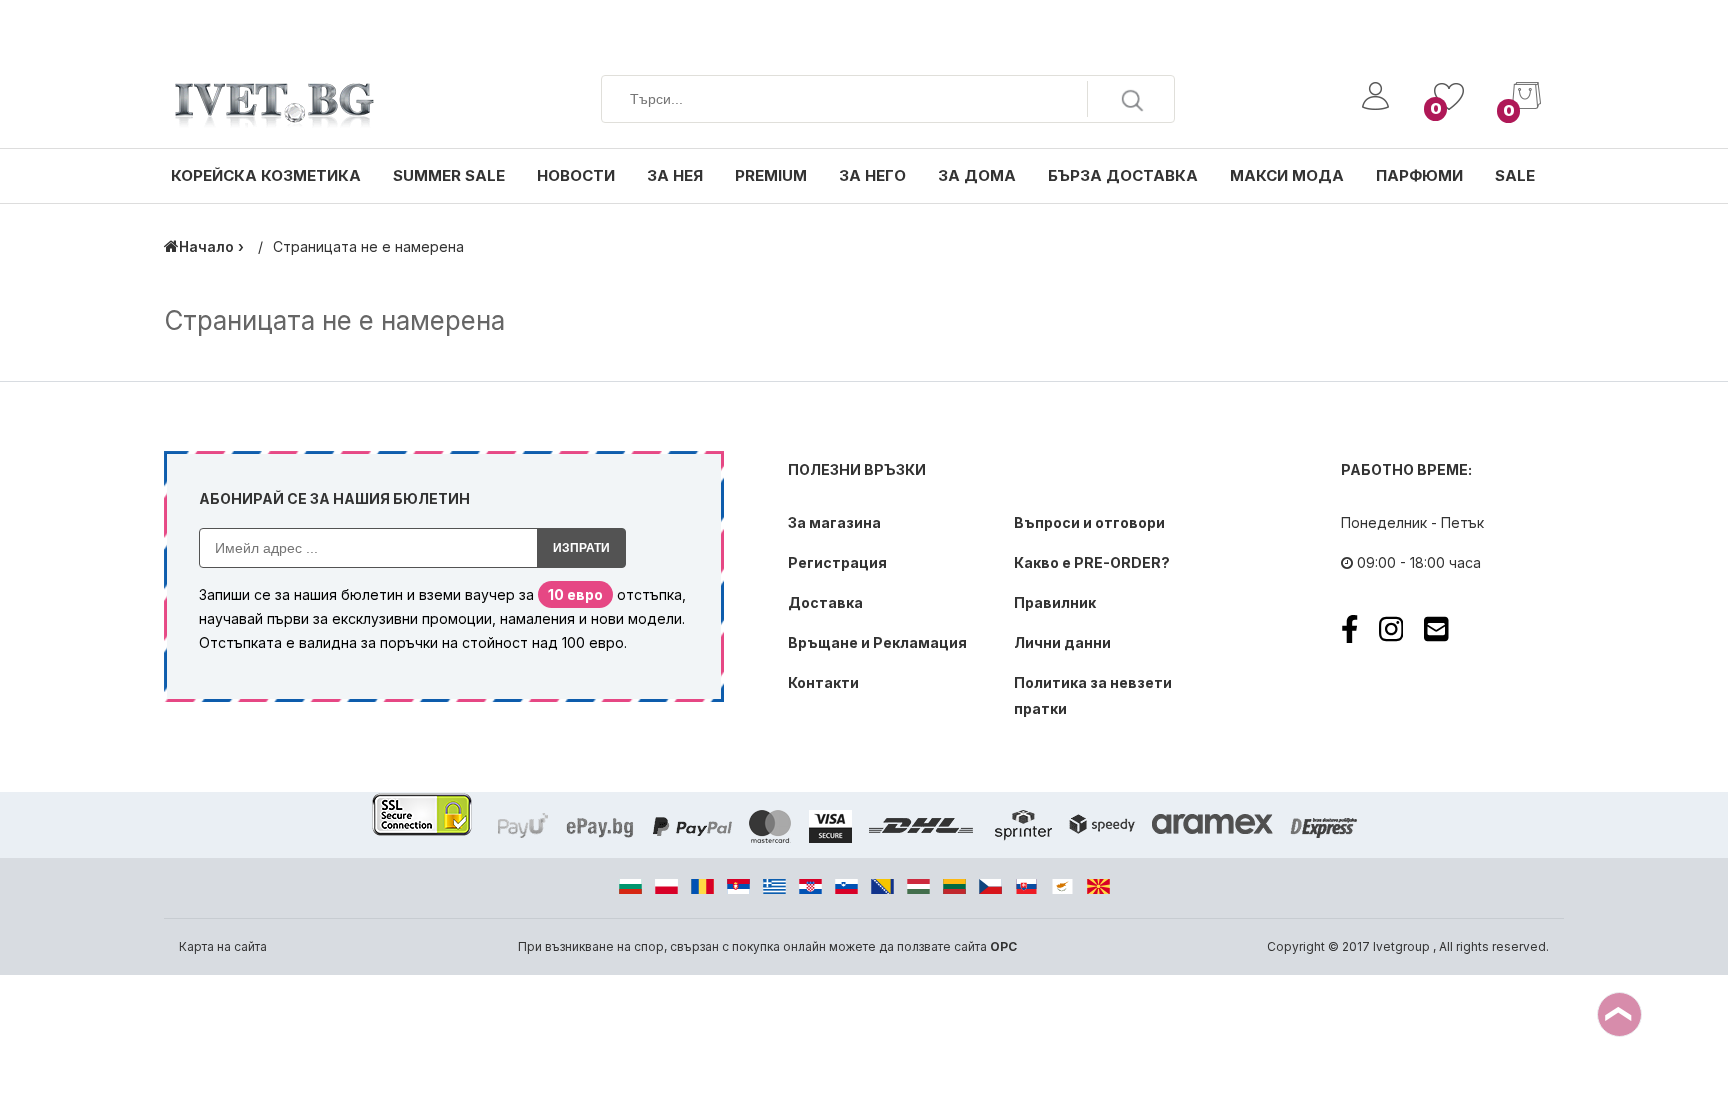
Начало (206, 246)
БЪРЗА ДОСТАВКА (1123, 175)
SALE (1515, 175)
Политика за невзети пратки (1093, 695)
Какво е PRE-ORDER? (1092, 562)
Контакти (823, 682)
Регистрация (837, 562)
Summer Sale (449, 175)
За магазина (834, 522)
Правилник (1055, 602)
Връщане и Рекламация (877, 642)
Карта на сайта (223, 946)
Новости (576, 175)
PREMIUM (771, 175)
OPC (1003, 946)
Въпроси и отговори (1089, 522)
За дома (977, 175)
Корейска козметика (266, 175)
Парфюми (1419, 175)
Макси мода (1287, 175)
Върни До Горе (1619, 1014)
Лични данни (1062, 642)
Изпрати (581, 548)
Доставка (825, 602)
